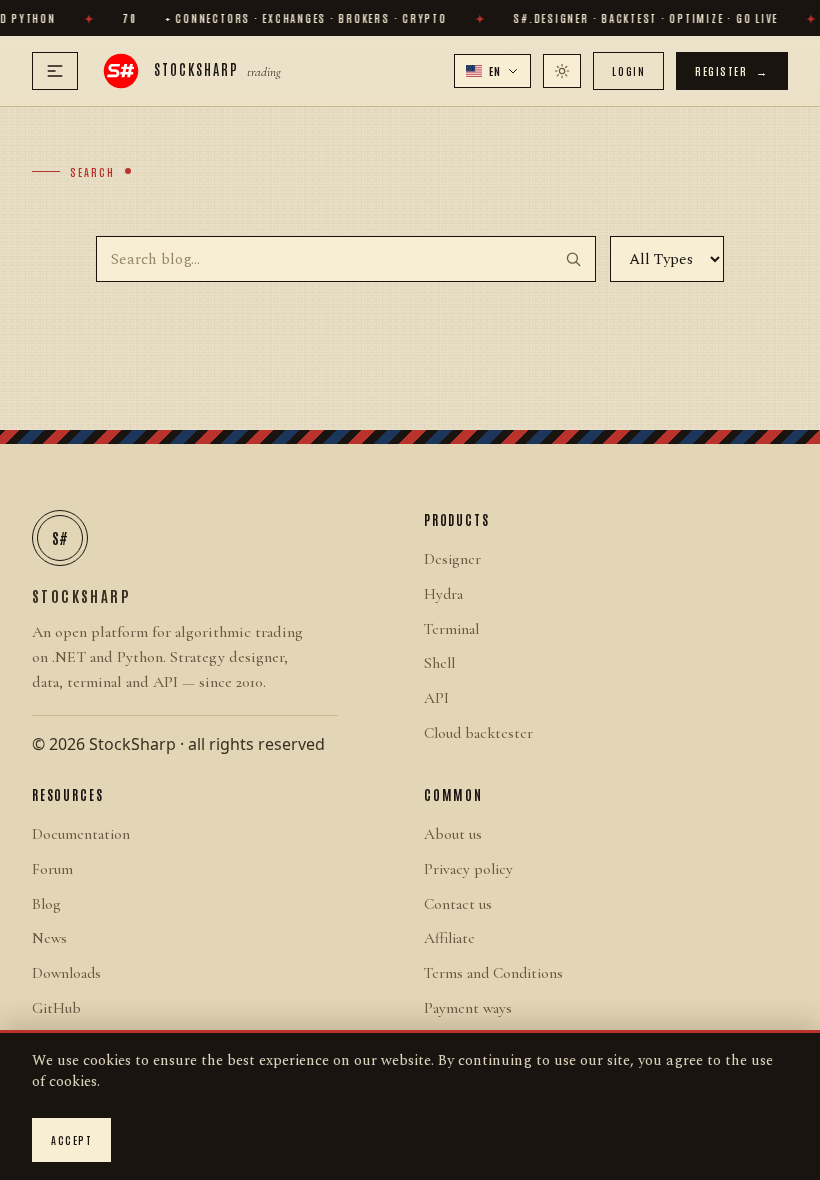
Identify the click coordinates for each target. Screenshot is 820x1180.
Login (628, 70)
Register (732, 70)
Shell (439, 663)
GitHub (56, 1008)
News (49, 938)
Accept (71, 1139)
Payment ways (468, 1008)
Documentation (81, 834)
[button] (493, 71)
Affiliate (449, 938)
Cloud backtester (478, 733)
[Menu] (55, 71)
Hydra (443, 594)
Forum (52, 869)
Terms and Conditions (493, 973)
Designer (452, 559)
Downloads (66, 973)
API (436, 698)
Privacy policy (468, 869)
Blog (46, 904)
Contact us (458, 904)
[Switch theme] (562, 71)
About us (453, 834)
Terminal (451, 629)
